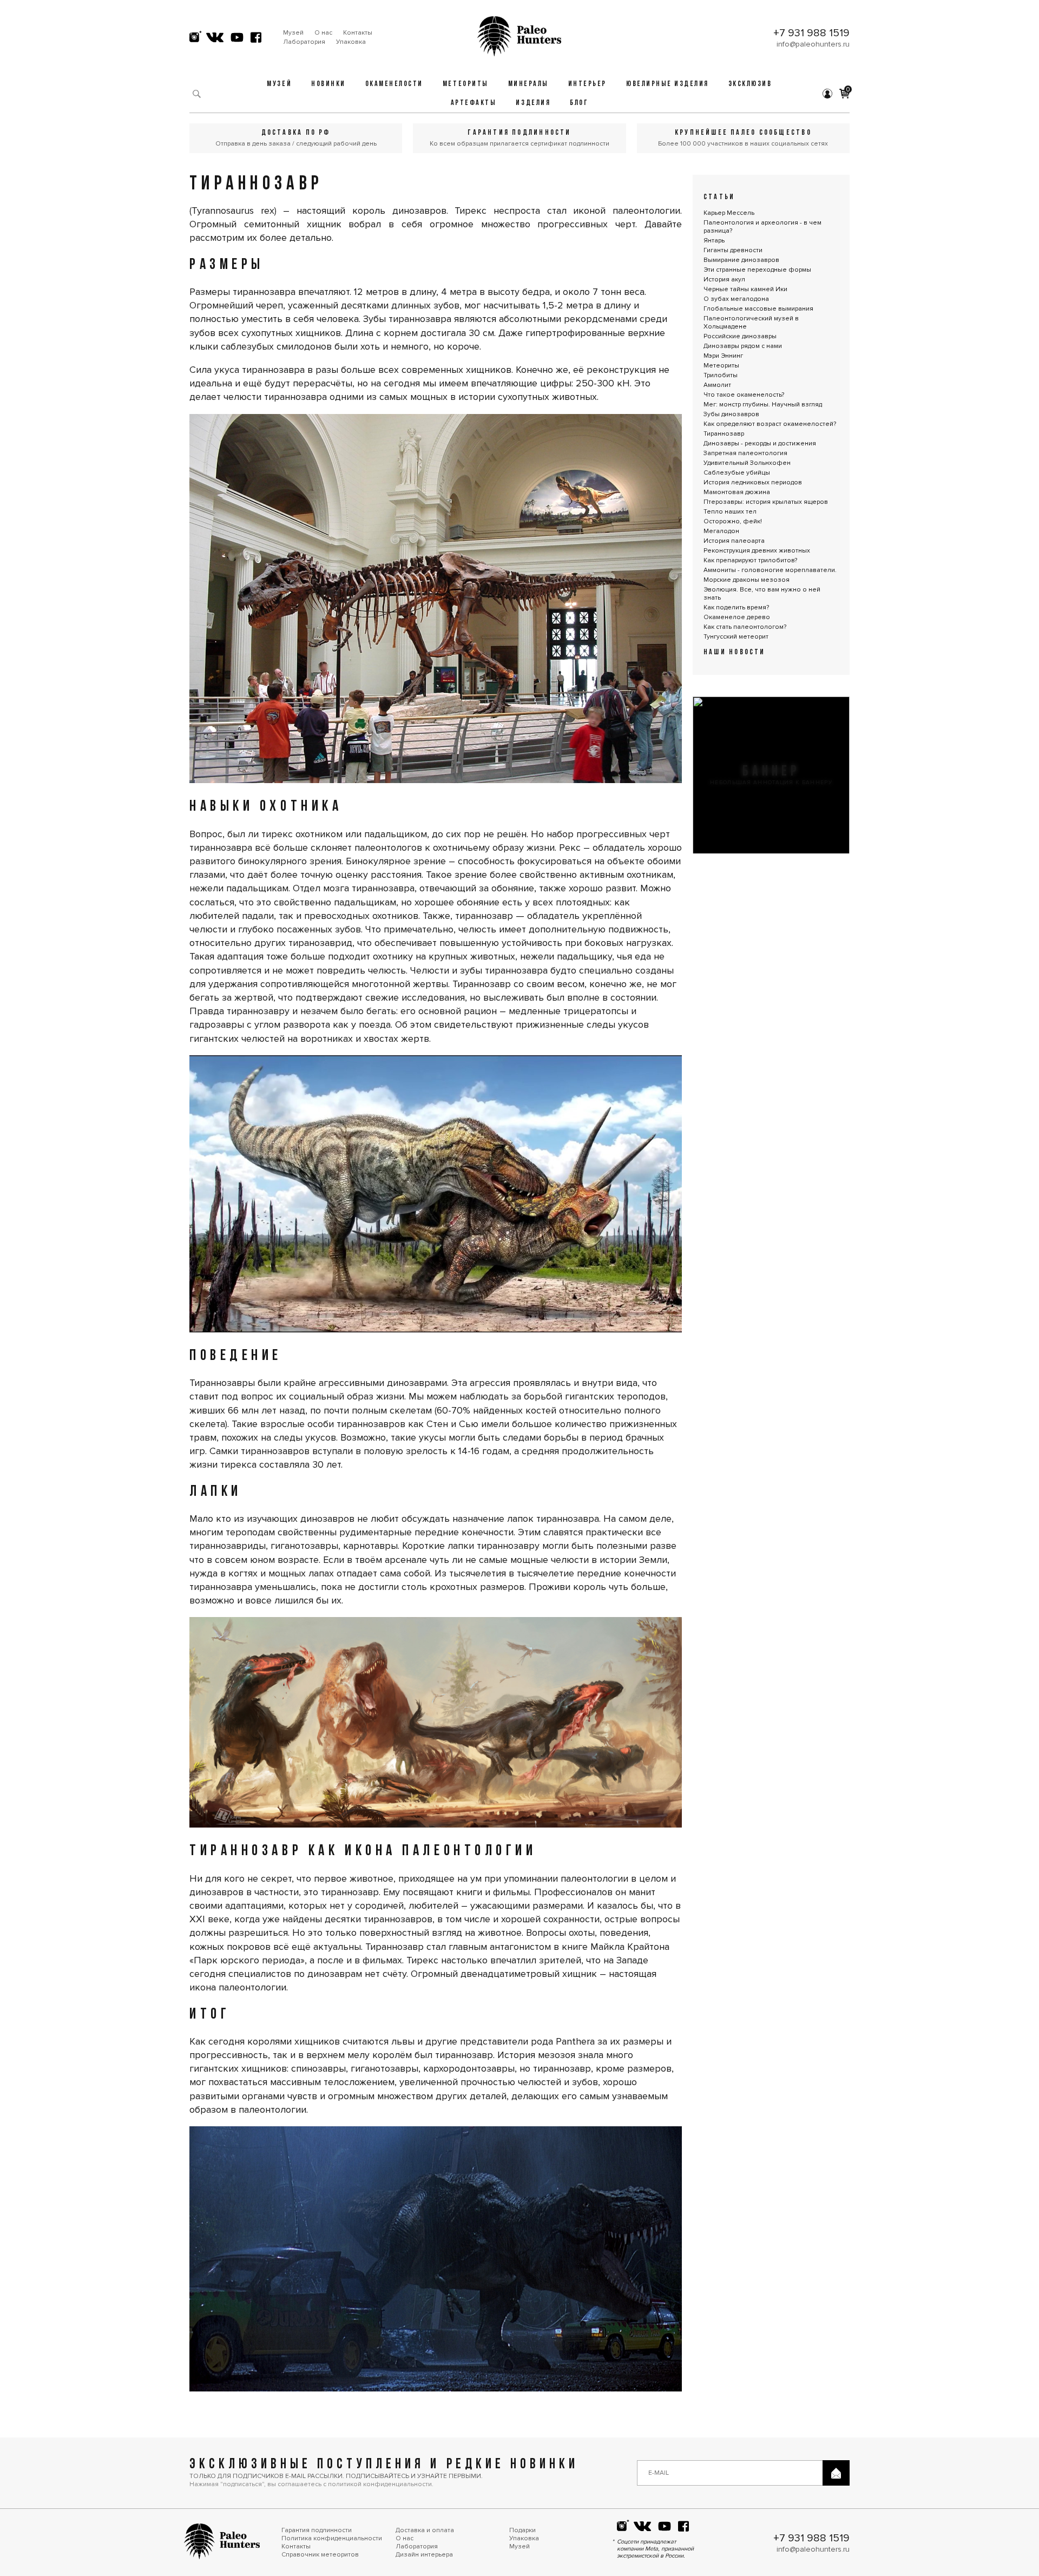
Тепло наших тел (730, 512)
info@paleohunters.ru (813, 44)
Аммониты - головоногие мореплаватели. (770, 570)
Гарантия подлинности (317, 2530)
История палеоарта (734, 541)
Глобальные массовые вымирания (758, 309)
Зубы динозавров (731, 414)
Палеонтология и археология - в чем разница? (762, 227)
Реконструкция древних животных (757, 551)
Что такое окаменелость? (744, 395)
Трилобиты (721, 375)
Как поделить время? (736, 607)
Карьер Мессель (729, 213)
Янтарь (714, 241)
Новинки (328, 84)
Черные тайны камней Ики (745, 289)
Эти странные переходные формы (757, 270)
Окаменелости (394, 84)
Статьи (719, 197)
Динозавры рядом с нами (743, 346)
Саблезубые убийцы (737, 473)
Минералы (528, 84)
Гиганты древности (733, 250)
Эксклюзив (750, 84)
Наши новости (735, 652)
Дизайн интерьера (424, 2555)
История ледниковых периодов (753, 482)
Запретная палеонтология (745, 453)
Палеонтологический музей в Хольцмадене (751, 323)
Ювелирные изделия (668, 84)
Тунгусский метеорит (736, 637)
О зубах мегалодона (736, 299)
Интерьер (587, 84)
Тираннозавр (724, 434)
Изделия (533, 103)
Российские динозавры (740, 336)
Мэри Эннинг (723, 356)
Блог (579, 103)
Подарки (522, 2530)
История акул (724, 280)
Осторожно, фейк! (733, 521)
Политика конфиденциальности (332, 2538)
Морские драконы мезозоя (747, 580)
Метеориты (466, 84)
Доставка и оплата (425, 2530)
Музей (293, 33)
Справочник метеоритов (320, 2555)
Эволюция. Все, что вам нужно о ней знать (762, 594)
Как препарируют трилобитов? (750, 560)
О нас (323, 33)
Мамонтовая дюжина (737, 492)
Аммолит (717, 385)
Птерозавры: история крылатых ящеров (766, 502)
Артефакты (474, 103)
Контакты (358, 33)
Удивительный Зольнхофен (747, 463)
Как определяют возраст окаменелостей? (770, 424)
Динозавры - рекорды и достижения (760, 443)
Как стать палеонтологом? (745, 627)
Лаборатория (304, 42)
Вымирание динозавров (741, 260)
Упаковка (351, 42)
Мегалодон (721, 531)
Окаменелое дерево (737, 617)
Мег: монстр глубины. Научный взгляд (763, 405)
